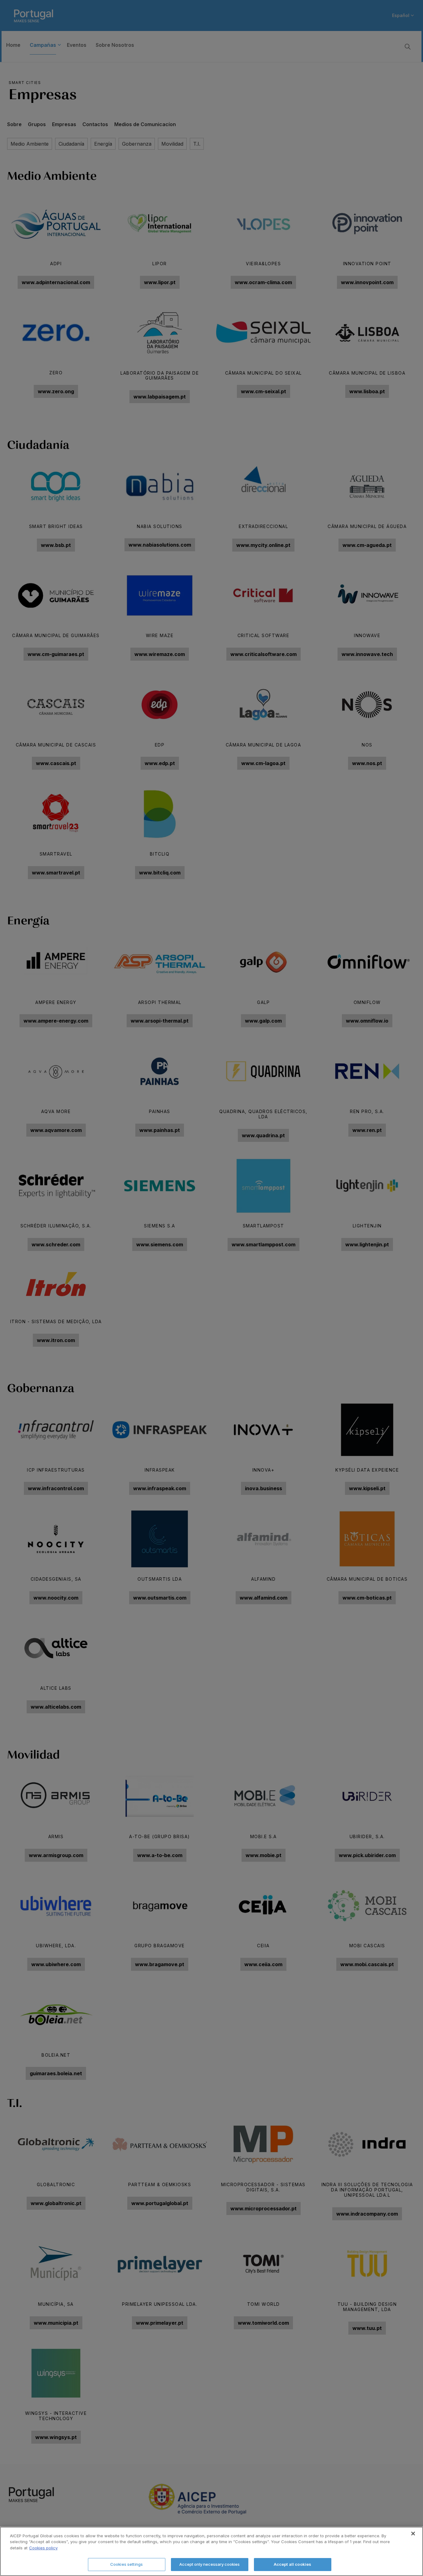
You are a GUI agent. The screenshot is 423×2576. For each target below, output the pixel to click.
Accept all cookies (292, 2564)
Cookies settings (126, 2564)
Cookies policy (43, 2548)
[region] (211, 2551)
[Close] (413, 2534)
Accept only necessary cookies (209, 2564)
